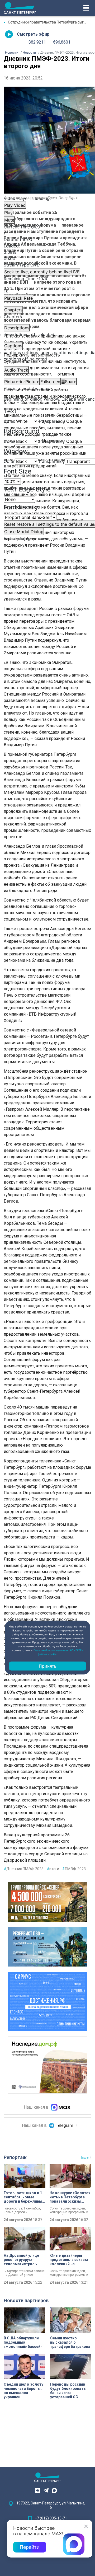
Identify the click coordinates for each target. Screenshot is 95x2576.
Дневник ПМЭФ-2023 (24, 1869)
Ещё (85, 2157)
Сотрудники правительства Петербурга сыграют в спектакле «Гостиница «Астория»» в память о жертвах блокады (50, 22)
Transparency (51, 421)
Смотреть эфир (33, 34)
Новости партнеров (26, 2300)
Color (9, 421)
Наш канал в (37, 2107)
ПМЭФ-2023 (74, 1869)
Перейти (30, 2547)
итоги (53, 1869)
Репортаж (15, 2157)
